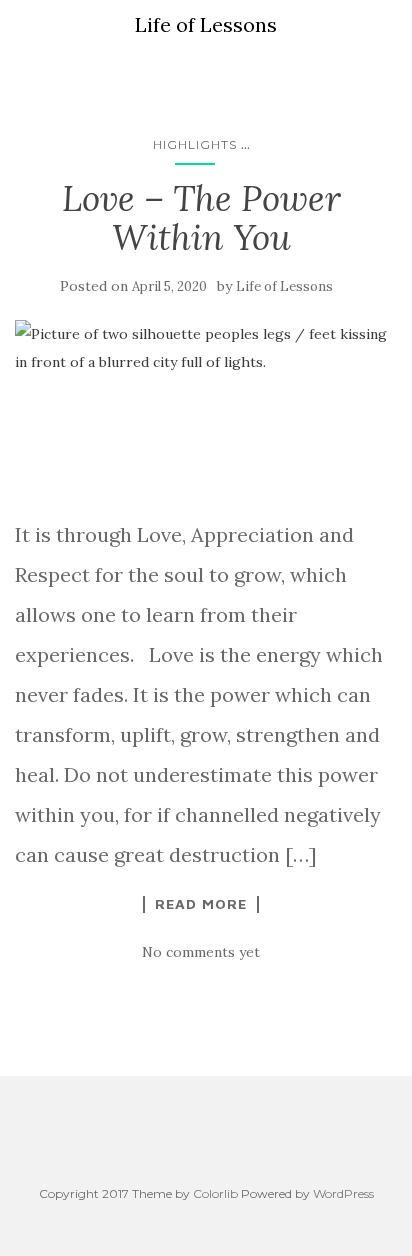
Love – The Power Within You (201, 218)
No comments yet (201, 952)
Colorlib (215, 1193)
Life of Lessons (284, 286)
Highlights (195, 144)
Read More (201, 904)
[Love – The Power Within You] (201, 407)
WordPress (343, 1193)
